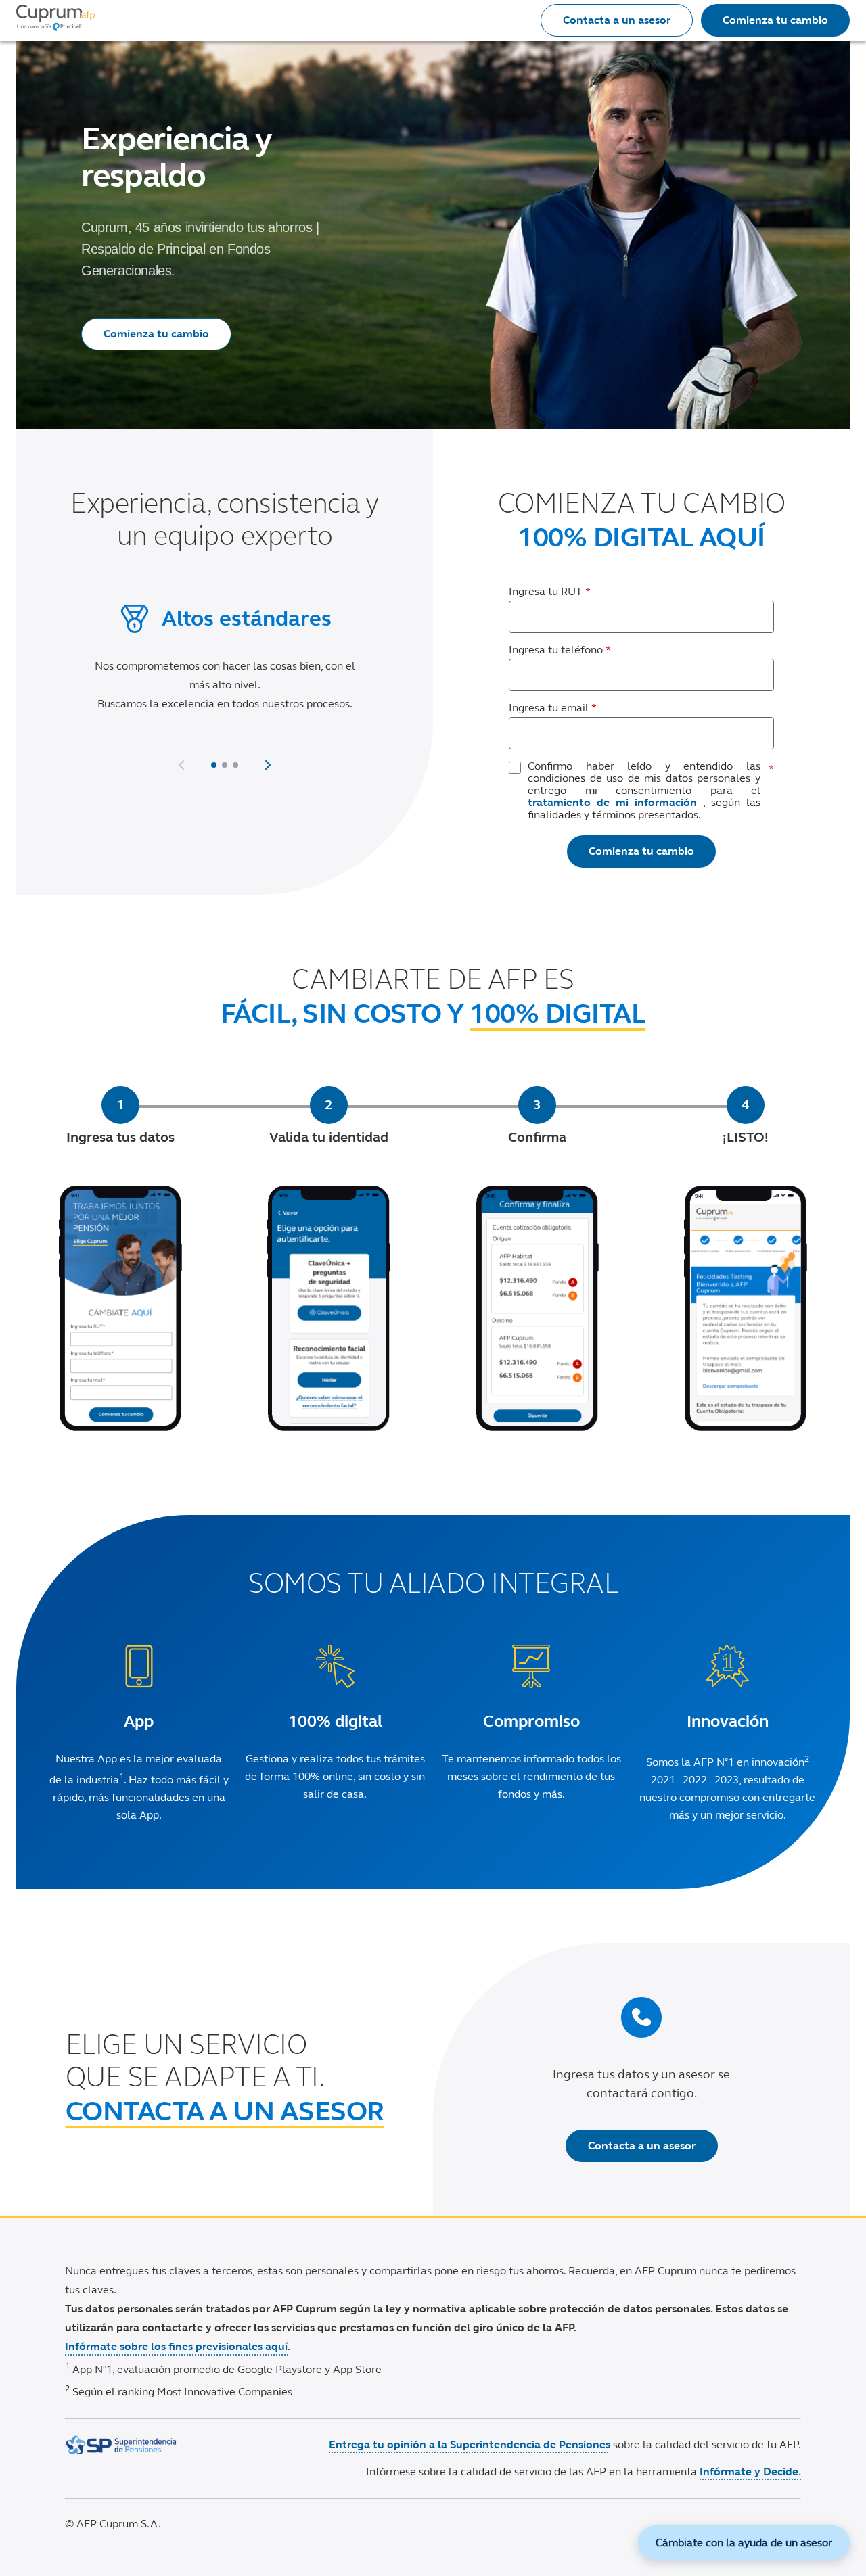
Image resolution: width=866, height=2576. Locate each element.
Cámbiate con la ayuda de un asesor (744, 2543)
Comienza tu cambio (775, 20)
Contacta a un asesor (617, 20)
